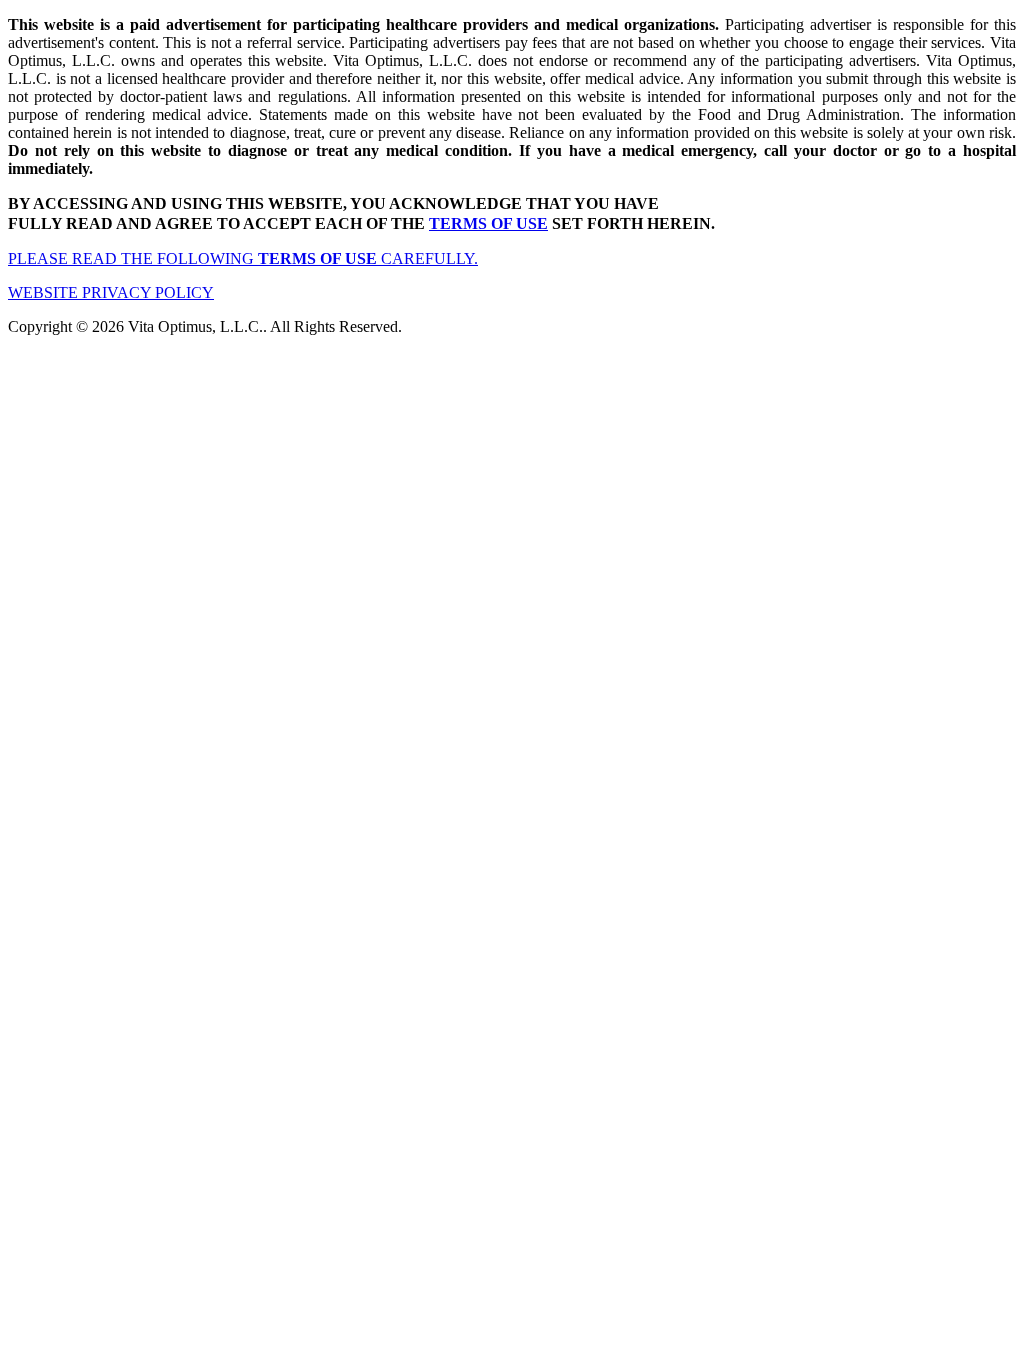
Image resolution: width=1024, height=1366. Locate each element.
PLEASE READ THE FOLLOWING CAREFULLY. (243, 258)
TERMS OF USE (488, 223)
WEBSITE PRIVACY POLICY (111, 292)
